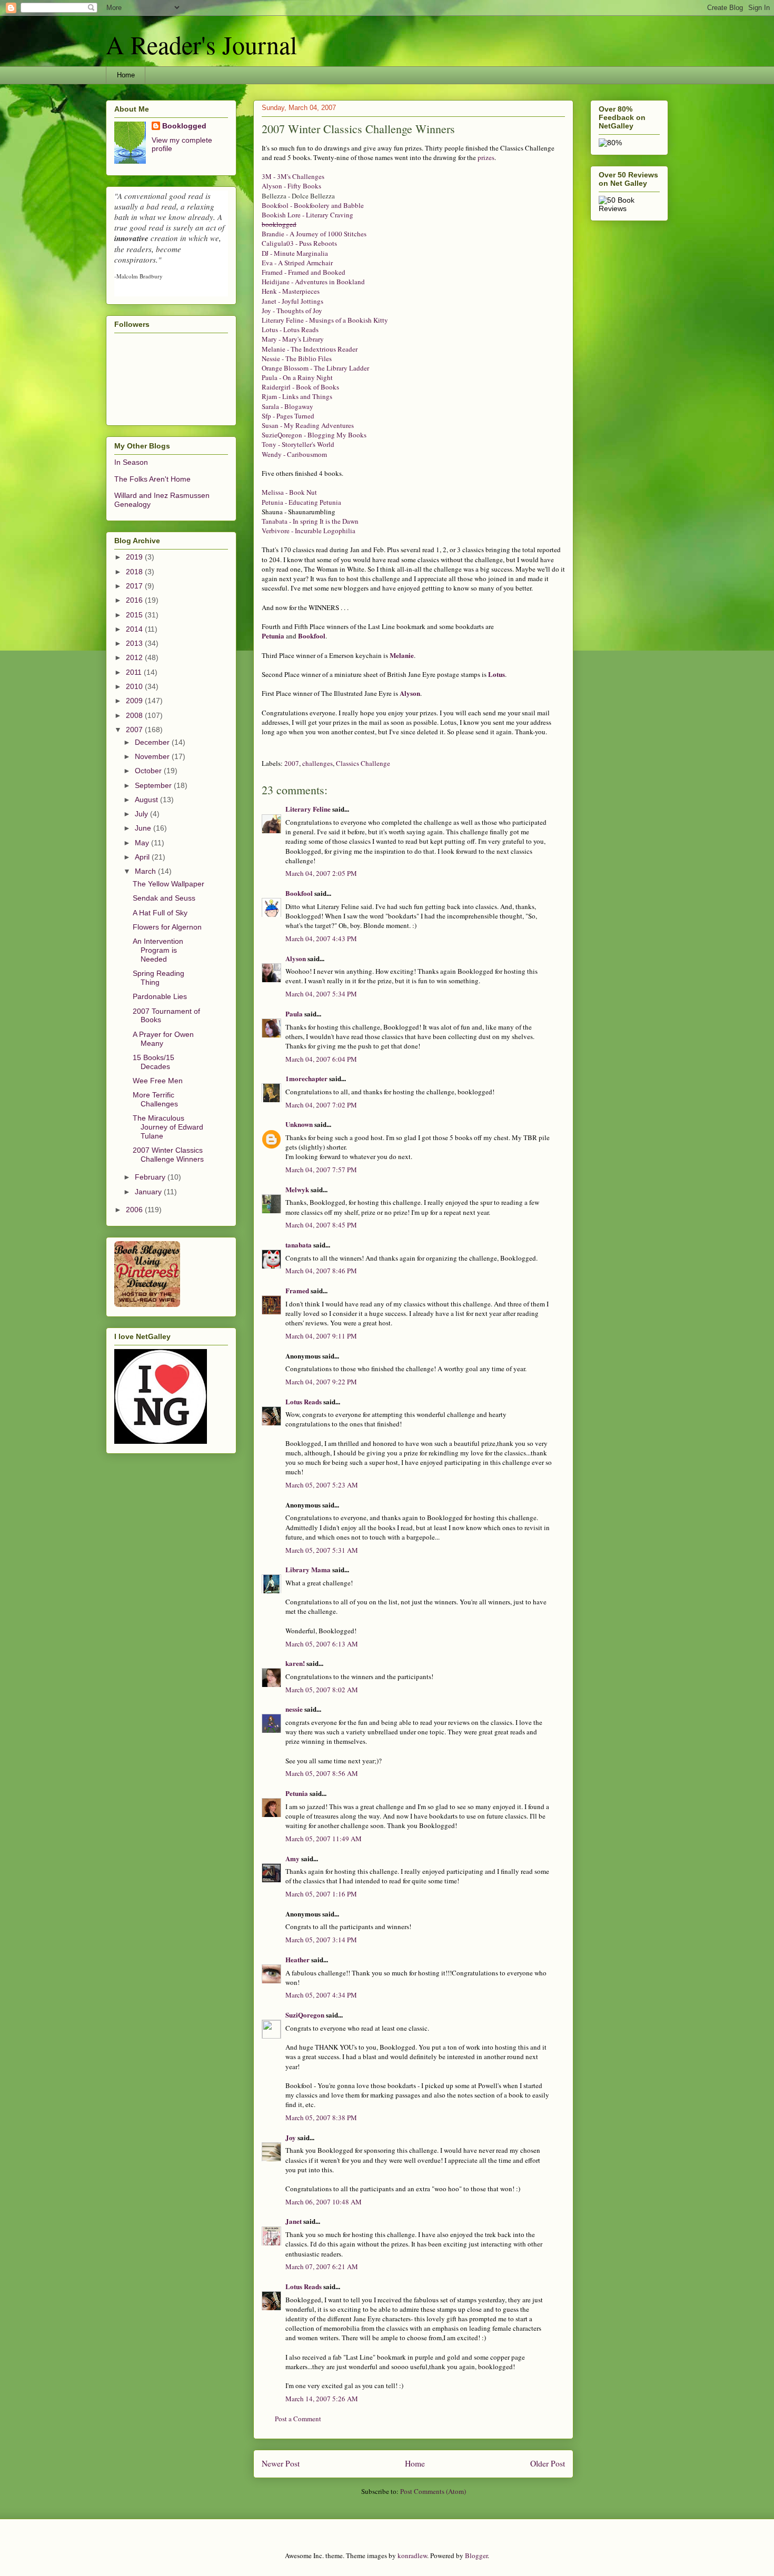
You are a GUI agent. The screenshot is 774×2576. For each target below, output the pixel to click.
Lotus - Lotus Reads (290, 330)
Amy (292, 1858)
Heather (297, 1959)
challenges (317, 763)
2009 (135, 701)
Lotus (497, 674)
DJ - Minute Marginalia (295, 253)
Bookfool (312, 636)
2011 (135, 672)
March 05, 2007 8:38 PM (321, 2118)
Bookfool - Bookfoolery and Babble (313, 205)
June (144, 828)
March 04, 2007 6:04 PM (321, 1059)
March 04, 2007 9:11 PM (321, 1336)
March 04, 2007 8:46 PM (321, 1271)
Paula (294, 1014)
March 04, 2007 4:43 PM (321, 938)
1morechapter (306, 1078)
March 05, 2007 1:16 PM (321, 1894)
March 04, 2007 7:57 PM (321, 1170)
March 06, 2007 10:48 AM (324, 2202)
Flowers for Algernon (167, 927)
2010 (135, 686)
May (143, 843)
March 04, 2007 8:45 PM (321, 1225)
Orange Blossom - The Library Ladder (315, 368)
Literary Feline (308, 809)
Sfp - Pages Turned (288, 416)
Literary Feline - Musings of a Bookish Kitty (325, 320)
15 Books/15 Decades (153, 1062)
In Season (131, 462)
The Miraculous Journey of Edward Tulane (168, 1127)
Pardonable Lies (160, 996)
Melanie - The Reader (310, 349)
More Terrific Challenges (155, 1099)
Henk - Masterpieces (291, 291)
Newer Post (281, 2463)
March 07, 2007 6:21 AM (322, 2267)
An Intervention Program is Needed (158, 950)
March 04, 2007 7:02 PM (321, 1105)
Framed (297, 1290)
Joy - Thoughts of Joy (292, 311)
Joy (291, 2137)
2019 (135, 557)
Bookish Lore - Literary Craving (307, 215)
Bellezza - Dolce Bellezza (298, 196)
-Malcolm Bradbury (138, 276)
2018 (135, 572)
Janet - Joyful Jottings (292, 301)
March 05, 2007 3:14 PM (321, 1940)
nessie (294, 1709)
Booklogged (184, 126)
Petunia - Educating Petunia (301, 502)
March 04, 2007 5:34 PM (321, 994)
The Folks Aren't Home (152, 479)
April (143, 857)
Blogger (476, 2555)
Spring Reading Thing (158, 978)
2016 (135, 600)
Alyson (410, 693)
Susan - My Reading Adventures (308, 425)
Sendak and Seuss (164, 898)
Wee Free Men (158, 1081)
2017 (135, 586)
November (153, 756)
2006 (135, 1210)
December (153, 742)
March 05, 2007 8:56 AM (322, 1773)
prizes (486, 157)
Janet (294, 2221)
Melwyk (297, 1189)
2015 (135, 615)
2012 (135, 657)
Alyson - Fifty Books (291, 186)
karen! (295, 1663)
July (142, 814)
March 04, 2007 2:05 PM (321, 873)
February (151, 1177)
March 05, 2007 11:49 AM (324, 1839)
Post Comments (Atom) (433, 2491)
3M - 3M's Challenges (293, 176)
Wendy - (294, 454)
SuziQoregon (305, 2015)
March (146, 871)
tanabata (299, 1245)
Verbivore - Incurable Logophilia (309, 531)
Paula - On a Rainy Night (297, 377)
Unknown (299, 1124)
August (147, 800)
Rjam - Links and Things (297, 396)
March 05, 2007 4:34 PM (321, 1995)
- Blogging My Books (314, 435)
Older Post (548, 2463)
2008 (135, 715)
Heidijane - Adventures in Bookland (313, 282)
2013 (135, 643)
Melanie (402, 655)
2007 (292, 763)
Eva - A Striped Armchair (297, 263)
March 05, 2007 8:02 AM (322, 1690)
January (149, 1192)
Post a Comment (298, 2419)
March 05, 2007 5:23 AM (322, 1485)
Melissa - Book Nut (289, 492)
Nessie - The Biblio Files (297, 358)
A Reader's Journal (201, 44)
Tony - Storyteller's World (298, 444)
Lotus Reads (304, 1401)
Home (126, 75)
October (149, 771)
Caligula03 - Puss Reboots (299, 243)
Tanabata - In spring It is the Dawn (310, 521)
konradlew (412, 2555)
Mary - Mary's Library (293, 339)
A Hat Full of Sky (160, 913)
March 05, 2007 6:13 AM (322, 1644)
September (154, 785)
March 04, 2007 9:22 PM (321, 1382)
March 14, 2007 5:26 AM (322, 2399)
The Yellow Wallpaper (168, 884)
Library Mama (308, 1569)
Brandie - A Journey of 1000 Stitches (314, 234)
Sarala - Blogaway (287, 406)
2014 (135, 629)
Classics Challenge (363, 763)
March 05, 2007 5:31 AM (322, 1550)
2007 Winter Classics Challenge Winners (168, 1155)
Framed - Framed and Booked (304, 272)
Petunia (273, 636)
